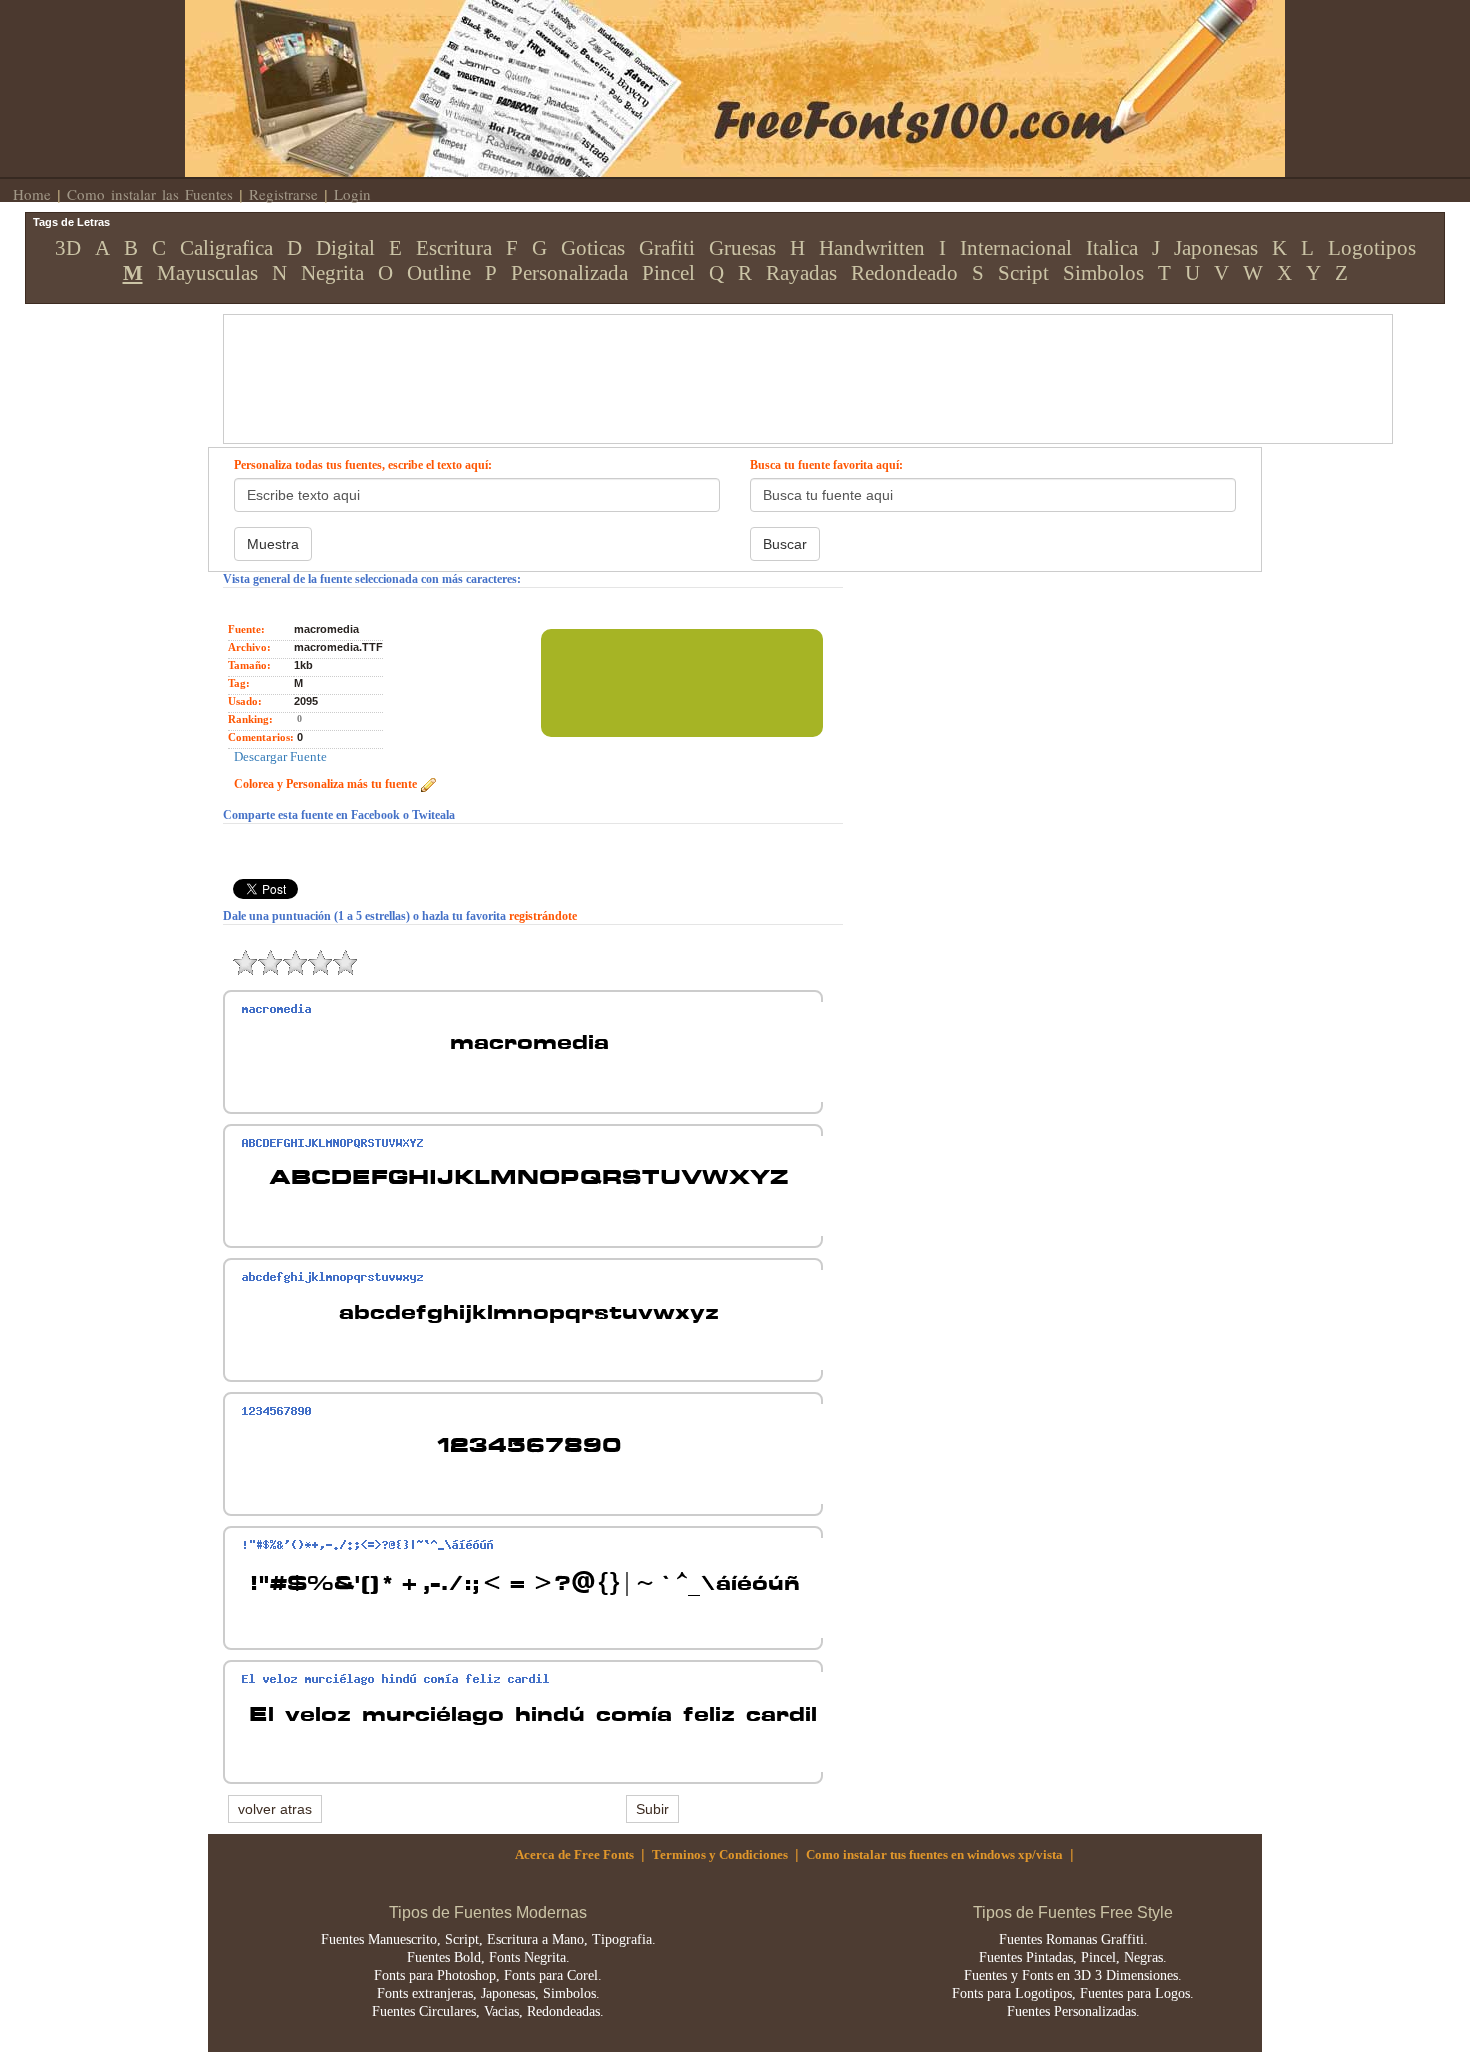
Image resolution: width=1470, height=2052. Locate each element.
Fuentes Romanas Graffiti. (1073, 1939)
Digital (345, 248)
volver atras (275, 1809)
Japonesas (1216, 248)
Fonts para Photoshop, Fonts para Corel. (488, 1975)
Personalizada (569, 273)
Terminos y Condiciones (720, 1854)
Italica (1112, 248)
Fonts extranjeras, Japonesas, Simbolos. (488, 1993)
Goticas (593, 248)
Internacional (1016, 248)
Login (352, 194)
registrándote (543, 916)
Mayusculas (207, 273)
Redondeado (904, 273)
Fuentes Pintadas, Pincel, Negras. (1073, 1957)
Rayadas (801, 273)
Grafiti (667, 248)
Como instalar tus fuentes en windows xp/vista (934, 1854)
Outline (439, 273)
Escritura (454, 248)
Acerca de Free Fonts (574, 1854)
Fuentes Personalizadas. (1073, 2011)
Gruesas (742, 248)
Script (1023, 273)
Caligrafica (226, 248)
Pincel (668, 273)
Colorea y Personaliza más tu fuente (327, 784)
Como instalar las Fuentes (150, 194)
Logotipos (1372, 248)
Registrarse (283, 194)
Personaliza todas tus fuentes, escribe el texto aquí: (363, 465)
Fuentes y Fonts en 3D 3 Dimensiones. (1073, 1975)
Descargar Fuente (280, 756)
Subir (652, 1809)
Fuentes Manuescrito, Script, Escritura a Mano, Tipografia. (488, 1939)
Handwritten (872, 248)
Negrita (332, 273)
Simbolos (1103, 273)
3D (68, 248)
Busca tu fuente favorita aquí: (826, 465)
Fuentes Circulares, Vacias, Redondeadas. (488, 2011)
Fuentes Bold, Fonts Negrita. (488, 1957)
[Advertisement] (700, 360)
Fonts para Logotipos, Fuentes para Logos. (1073, 1993)
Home (32, 194)
